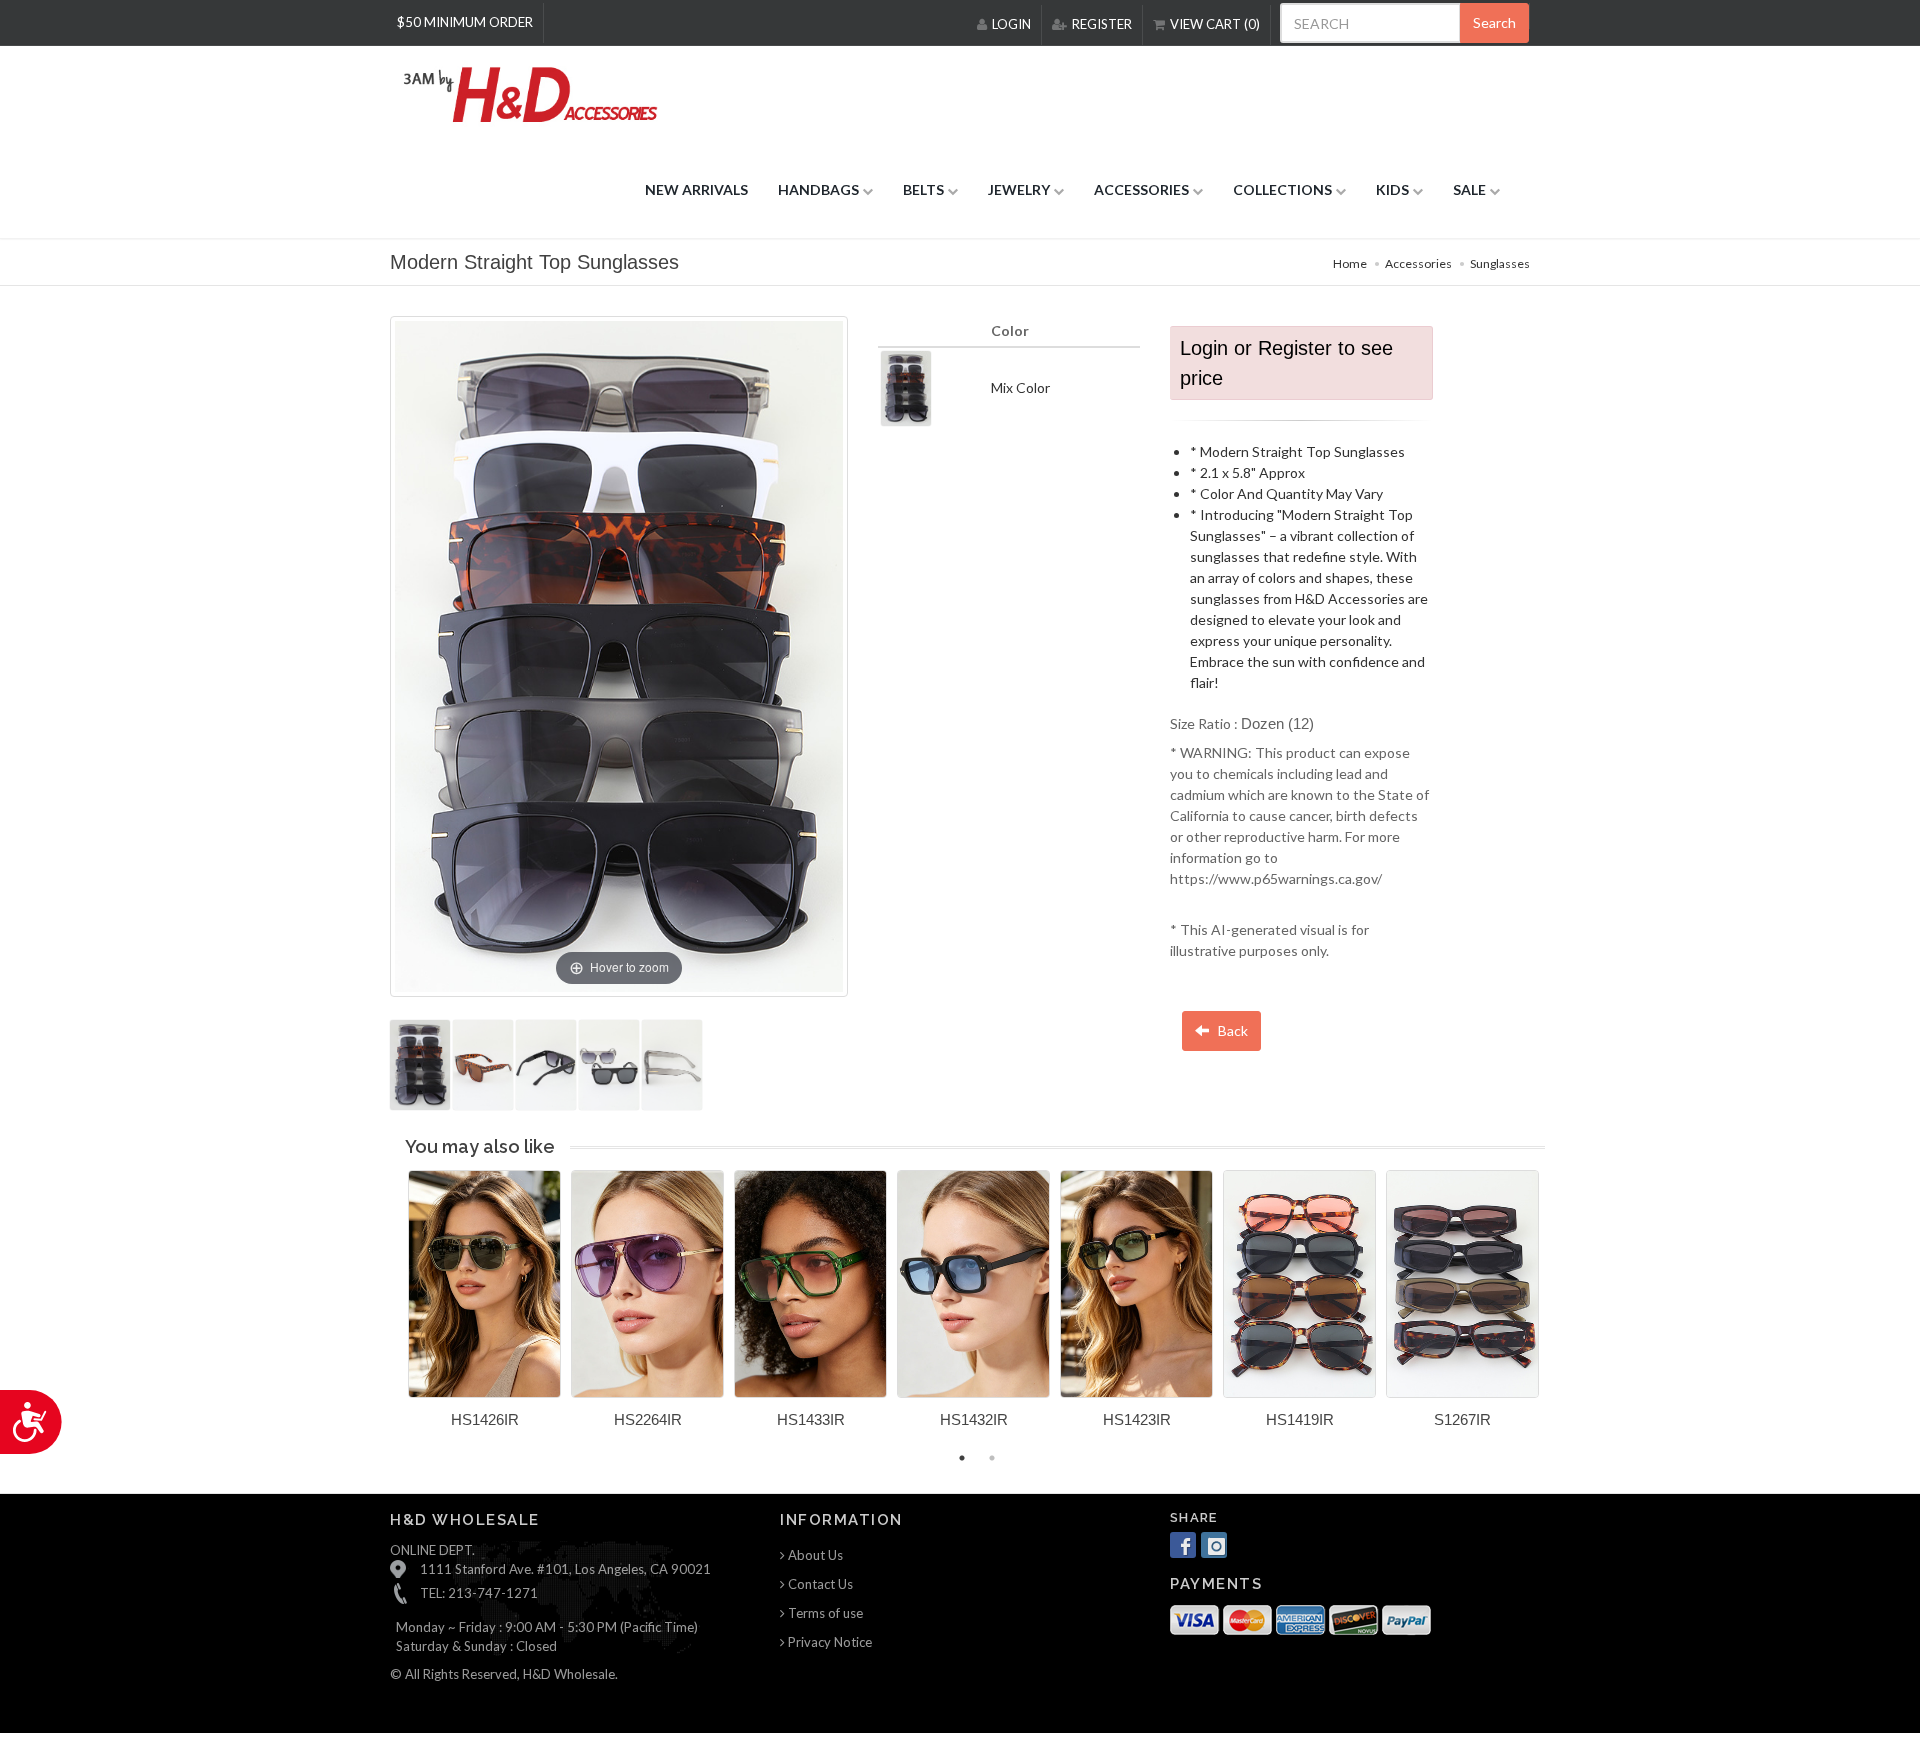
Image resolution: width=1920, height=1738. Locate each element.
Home (1350, 263)
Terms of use (824, 1613)
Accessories (1418, 263)
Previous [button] (393, 1311)
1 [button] (962, 1458)
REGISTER (1102, 24)
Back (1231, 1030)
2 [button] (992, 1458)
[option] (484, 1306)
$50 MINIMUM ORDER (465, 22)
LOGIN (1011, 24)
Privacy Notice (828, 1642)
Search (1494, 22)
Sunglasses (1500, 263)
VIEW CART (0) (1215, 24)
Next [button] (1560, 1311)
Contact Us (819, 1584)
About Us (814, 1555)
